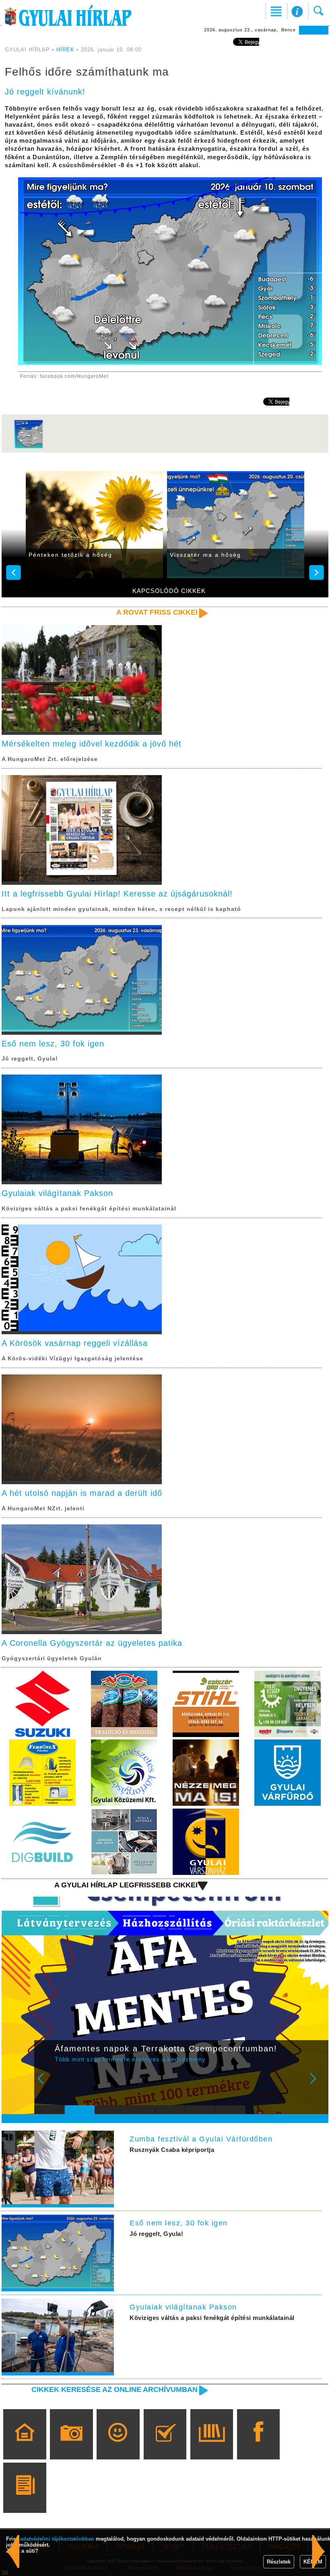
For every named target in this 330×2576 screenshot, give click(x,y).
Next (318, 2084)
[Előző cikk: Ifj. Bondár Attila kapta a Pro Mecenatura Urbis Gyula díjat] (319, 2551)
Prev (46, 2084)
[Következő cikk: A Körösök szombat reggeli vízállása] (13, 2551)
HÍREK (65, 50)
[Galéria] (71, 2446)
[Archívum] (211, 2446)
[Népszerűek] (118, 2446)
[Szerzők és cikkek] (25, 2499)
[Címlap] (25, 2446)
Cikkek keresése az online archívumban (114, 2389)
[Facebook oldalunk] (259, 2446)
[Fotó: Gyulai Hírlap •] (29, 447)
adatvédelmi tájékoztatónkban (57, 2539)
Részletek (279, 2562)
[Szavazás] (165, 2446)
